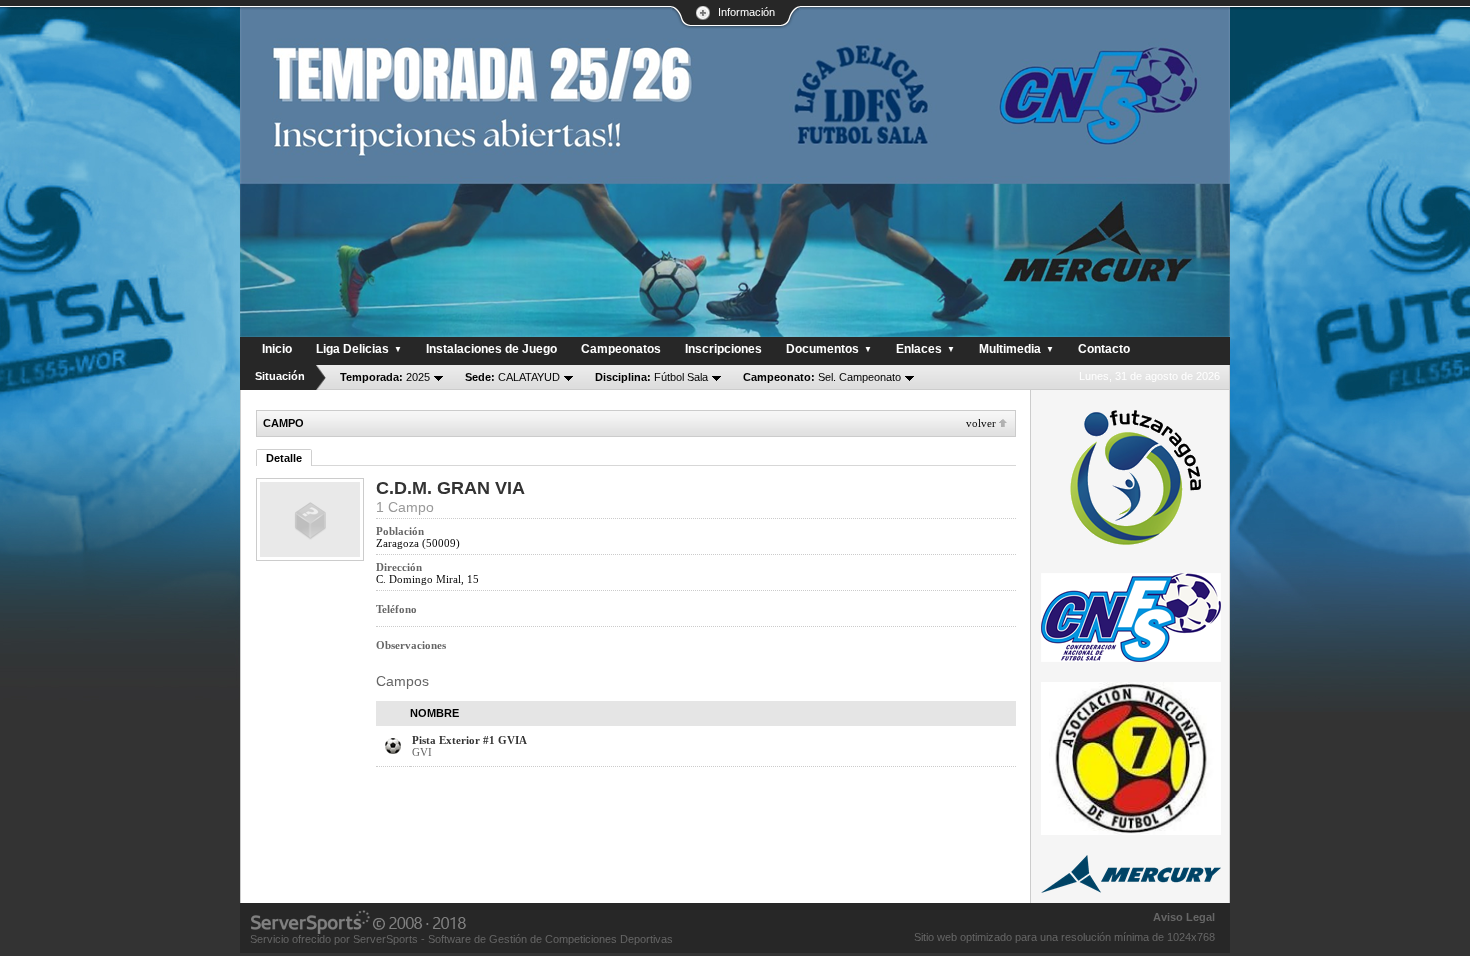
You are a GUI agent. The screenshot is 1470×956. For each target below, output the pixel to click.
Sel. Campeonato (822, 377)
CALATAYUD (512, 377)
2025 (385, 377)
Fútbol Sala (651, 377)
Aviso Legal (1184, 917)
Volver (981, 423)
